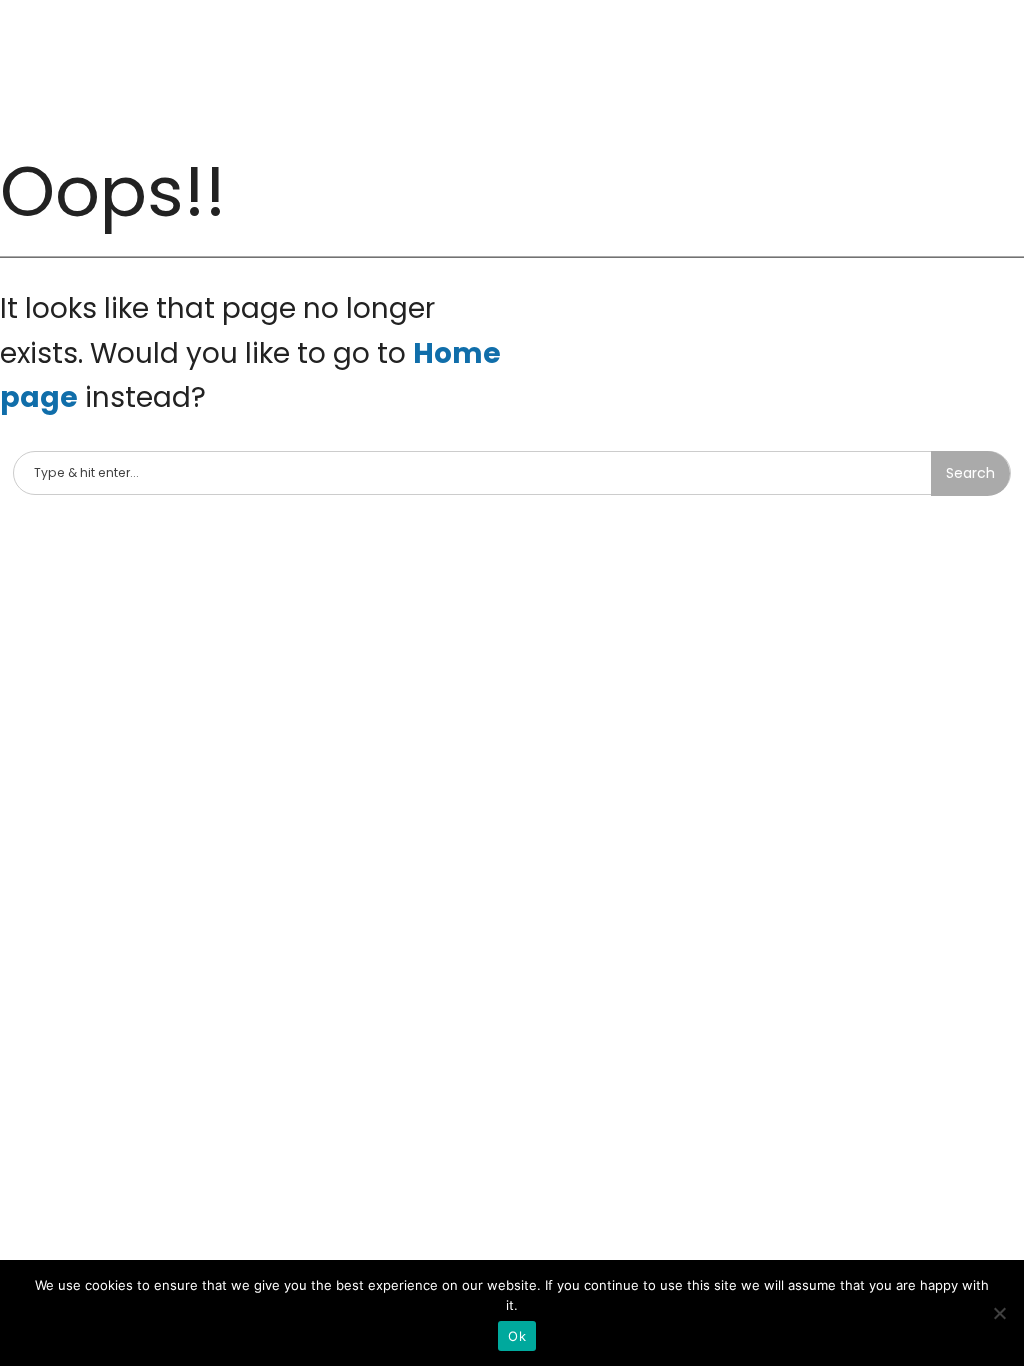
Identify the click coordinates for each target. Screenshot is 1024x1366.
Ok (517, 1336)
